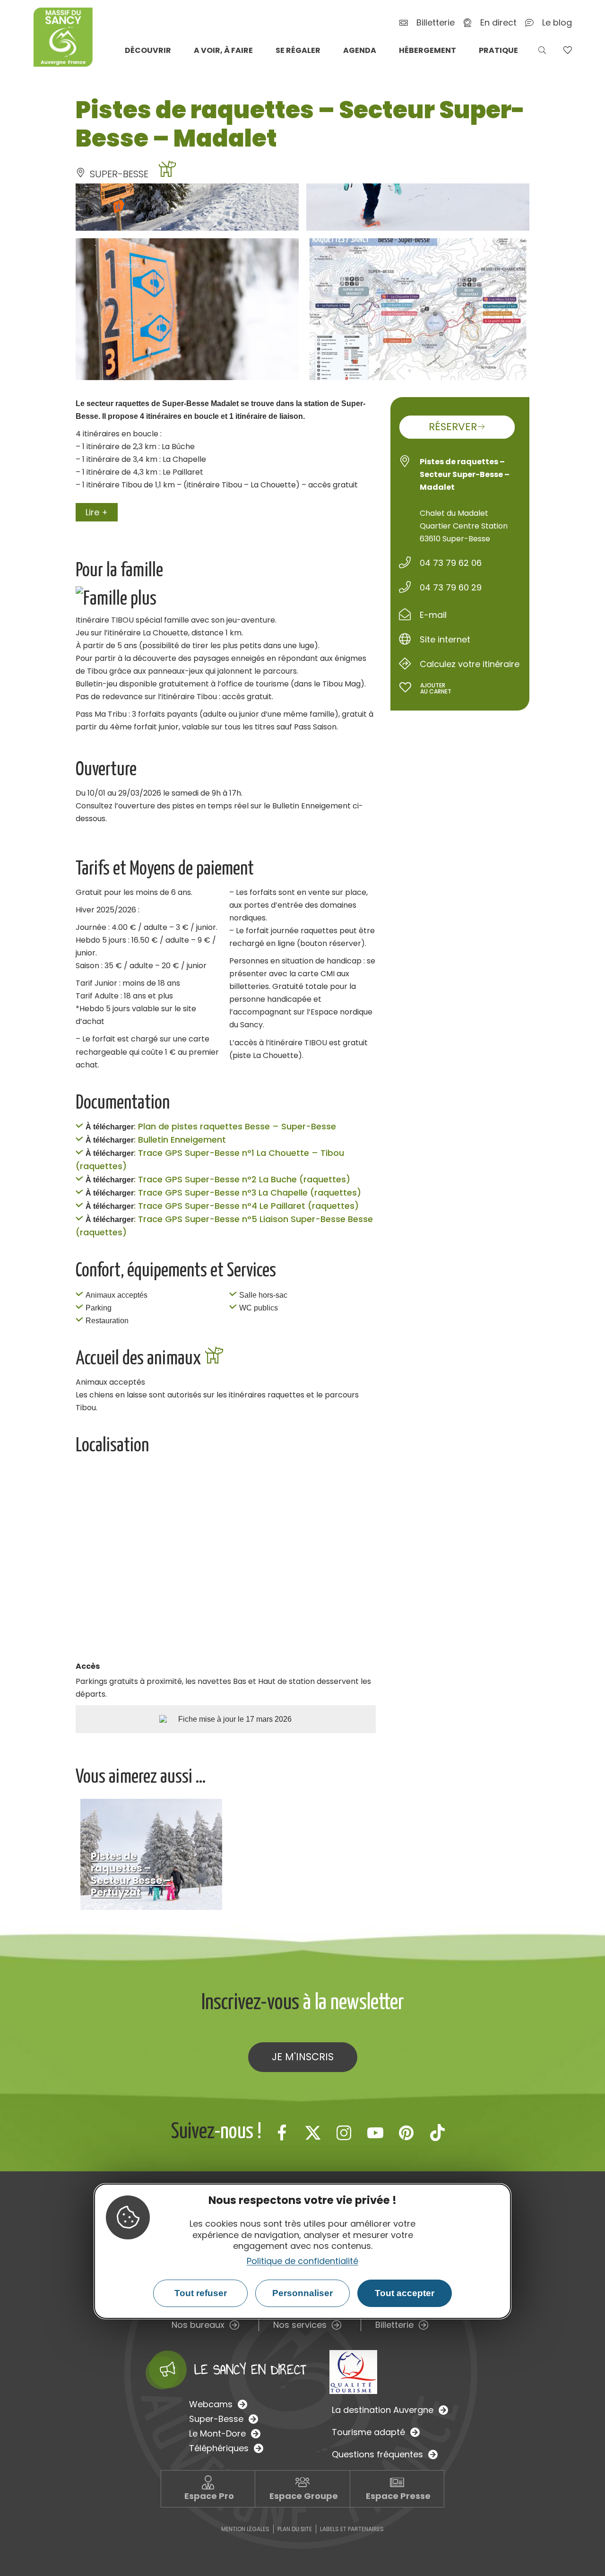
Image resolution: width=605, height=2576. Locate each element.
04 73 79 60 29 (451, 587)
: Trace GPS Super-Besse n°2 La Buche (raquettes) (242, 1179)
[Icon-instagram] (344, 2133)
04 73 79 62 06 (451, 563)
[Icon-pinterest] (406, 2133)
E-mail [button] (433, 615)
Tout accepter (405, 2293)
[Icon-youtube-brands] (375, 2133)
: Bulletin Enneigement (180, 1140)
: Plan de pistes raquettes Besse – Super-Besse (235, 1126)
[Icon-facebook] (282, 2133)
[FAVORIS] (567, 50)
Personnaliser (302, 2293)
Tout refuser (201, 2293)
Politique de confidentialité (302, 2261)
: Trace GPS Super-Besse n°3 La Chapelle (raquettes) (247, 1193)
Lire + (97, 512)
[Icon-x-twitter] (313, 2133)
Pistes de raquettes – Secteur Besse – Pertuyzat (131, 1874)
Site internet (445, 639)
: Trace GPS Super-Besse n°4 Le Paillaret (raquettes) (246, 1206)
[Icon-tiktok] (438, 2133)
